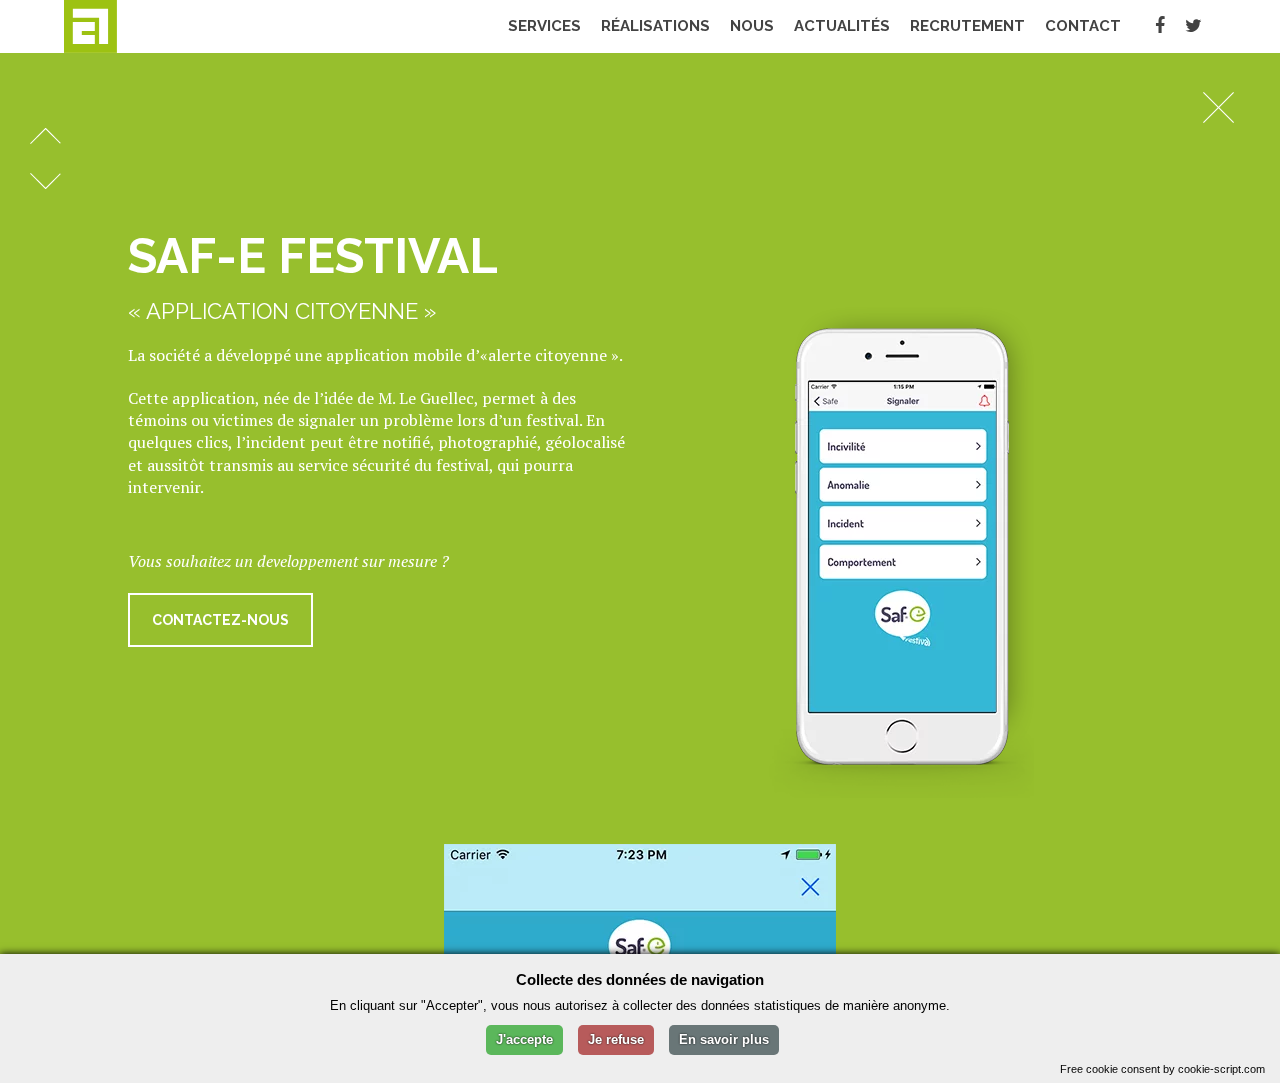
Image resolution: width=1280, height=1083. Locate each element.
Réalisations (655, 26)
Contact (1083, 26)
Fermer (1218, 107)
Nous (752, 26)
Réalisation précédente (46, 136)
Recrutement (967, 26)
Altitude (129, 26)
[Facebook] (1160, 26)
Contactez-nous (220, 620)
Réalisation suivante (46, 181)
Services (544, 26)
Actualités (842, 26)
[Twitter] (1193, 26)
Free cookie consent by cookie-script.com (1162, 1069)
